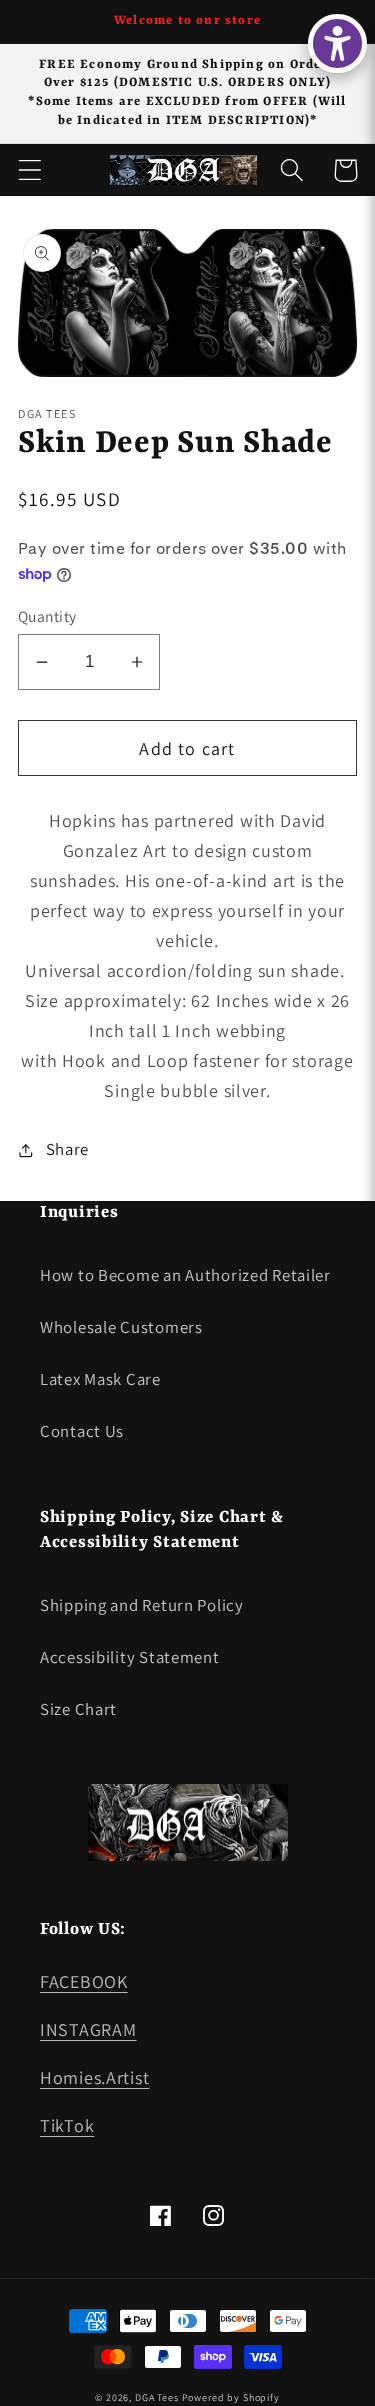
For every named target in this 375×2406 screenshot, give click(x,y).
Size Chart (78, 1709)
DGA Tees (157, 2397)
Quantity (47, 616)
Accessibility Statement (130, 1657)
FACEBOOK (84, 1981)
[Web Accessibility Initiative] (337, 43)
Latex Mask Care (100, 1379)
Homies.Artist (94, 2077)
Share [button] (67, 1149)
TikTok (67, 2125)
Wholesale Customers (121, 1327)
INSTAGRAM (88, 2029)
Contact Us (82, 1431)
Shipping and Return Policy (142, 1605)
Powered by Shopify (231, 2397)
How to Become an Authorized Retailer (185, 1275)
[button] (30, 170)
